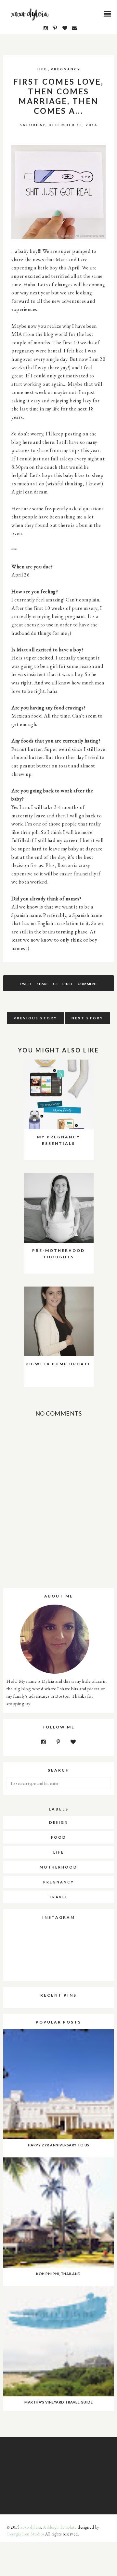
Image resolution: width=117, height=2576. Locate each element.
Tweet (26, 984)
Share (43, 984)
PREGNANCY (66, 69)
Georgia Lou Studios (25, 2534)
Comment (88, 984)
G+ (55, 984)
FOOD (59, 1837)
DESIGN (59, 1822)
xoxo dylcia (31, 2527)
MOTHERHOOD (58, 1867)
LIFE (42, 69)
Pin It (68, 984)
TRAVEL (58, 1897)
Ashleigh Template (60, 2527)
